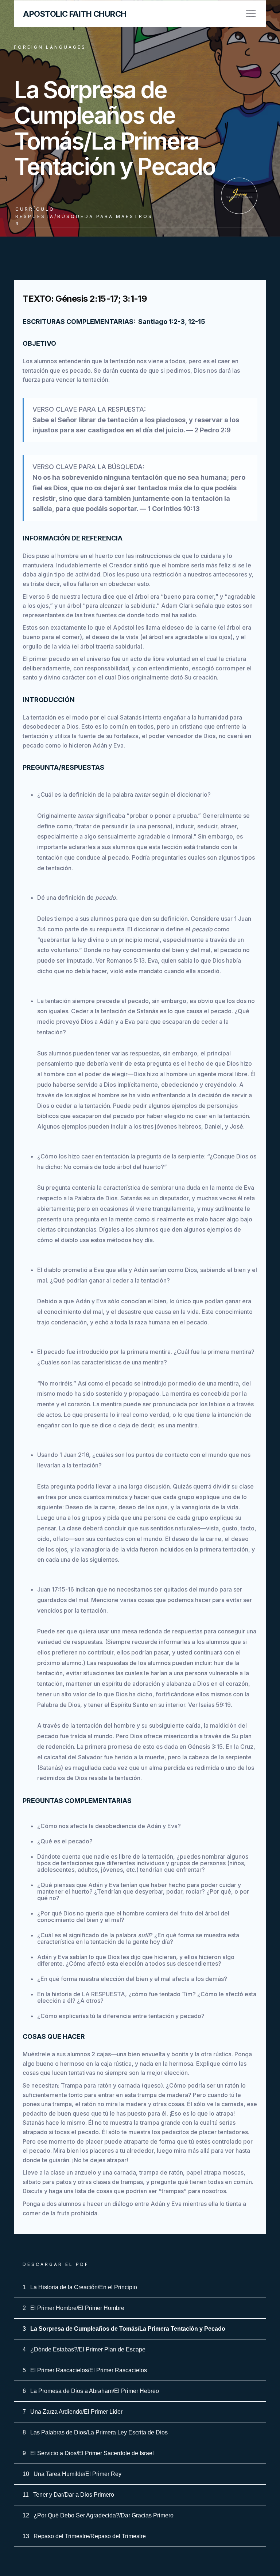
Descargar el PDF (56, 2264)
